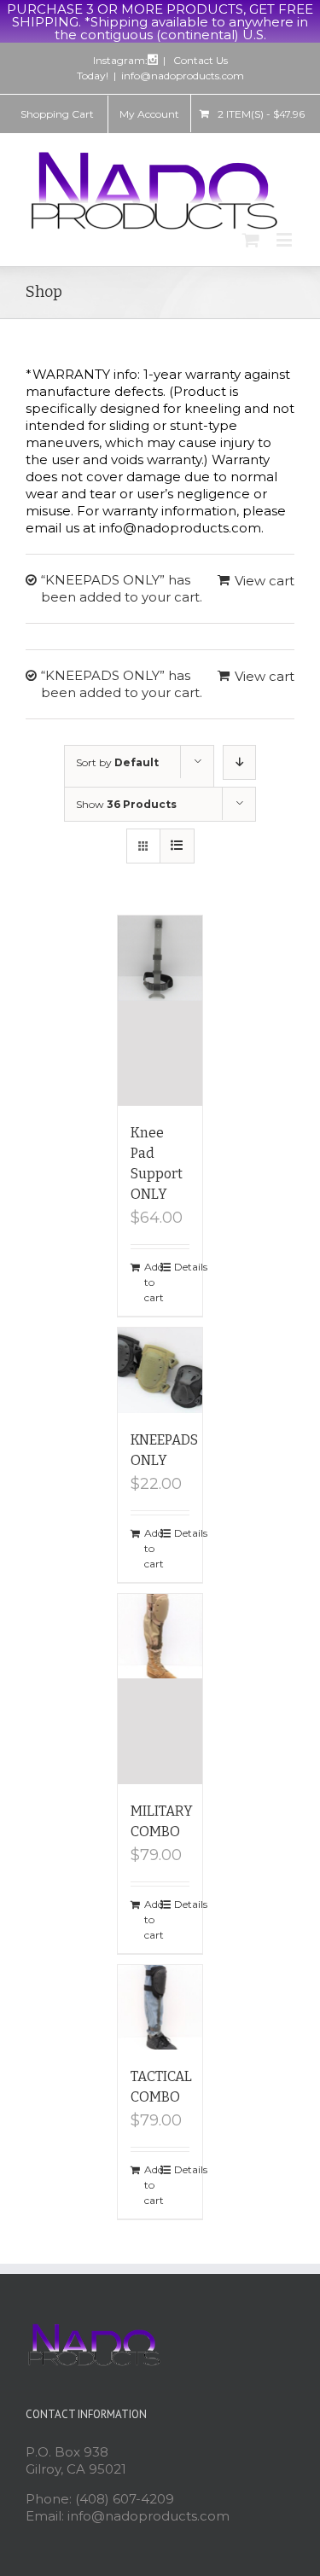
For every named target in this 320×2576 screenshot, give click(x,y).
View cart (265, 581)
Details (182, 1267)
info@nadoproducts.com (183, 76)
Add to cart (152, 1282)
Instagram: (120, 60)
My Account (149, 114)
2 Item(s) (261, 114)
